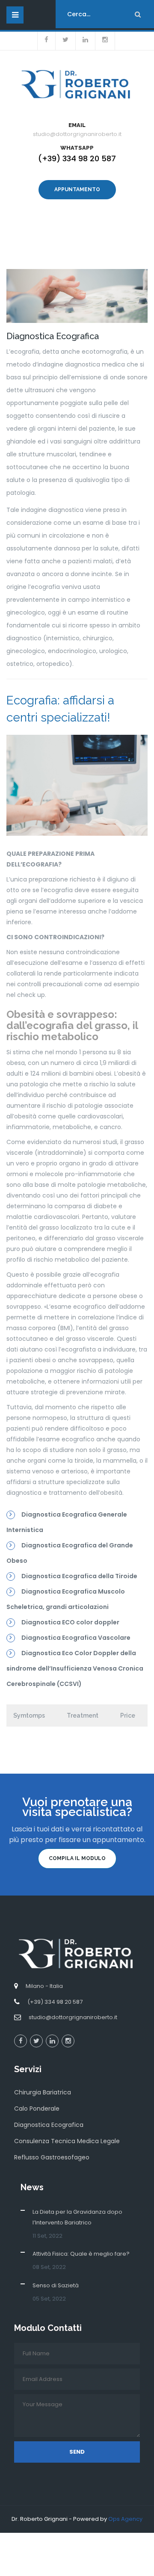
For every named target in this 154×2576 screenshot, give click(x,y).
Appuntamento (77, 189)
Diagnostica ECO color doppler (70, 1622)
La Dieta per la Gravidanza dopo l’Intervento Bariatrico (77, 2217)
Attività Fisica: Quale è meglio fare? (81, 2254)
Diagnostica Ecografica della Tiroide (79, 1576)
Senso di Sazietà (56, 2285)
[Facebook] (21, 2041)
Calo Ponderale (37, 2109)
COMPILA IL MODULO (77, 1858)
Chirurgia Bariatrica (43, 2092)
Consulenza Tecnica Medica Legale (67, 2141)
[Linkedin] (52, 2041)
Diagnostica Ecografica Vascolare (76, 1638)
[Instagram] (68, 2041)
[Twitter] (36, 2041)
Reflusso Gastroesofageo (52, 2157)
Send (77, 2452)
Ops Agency (125, 2519)
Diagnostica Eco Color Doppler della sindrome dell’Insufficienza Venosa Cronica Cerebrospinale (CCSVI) (75, 1668)
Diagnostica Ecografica (49, 2125)
